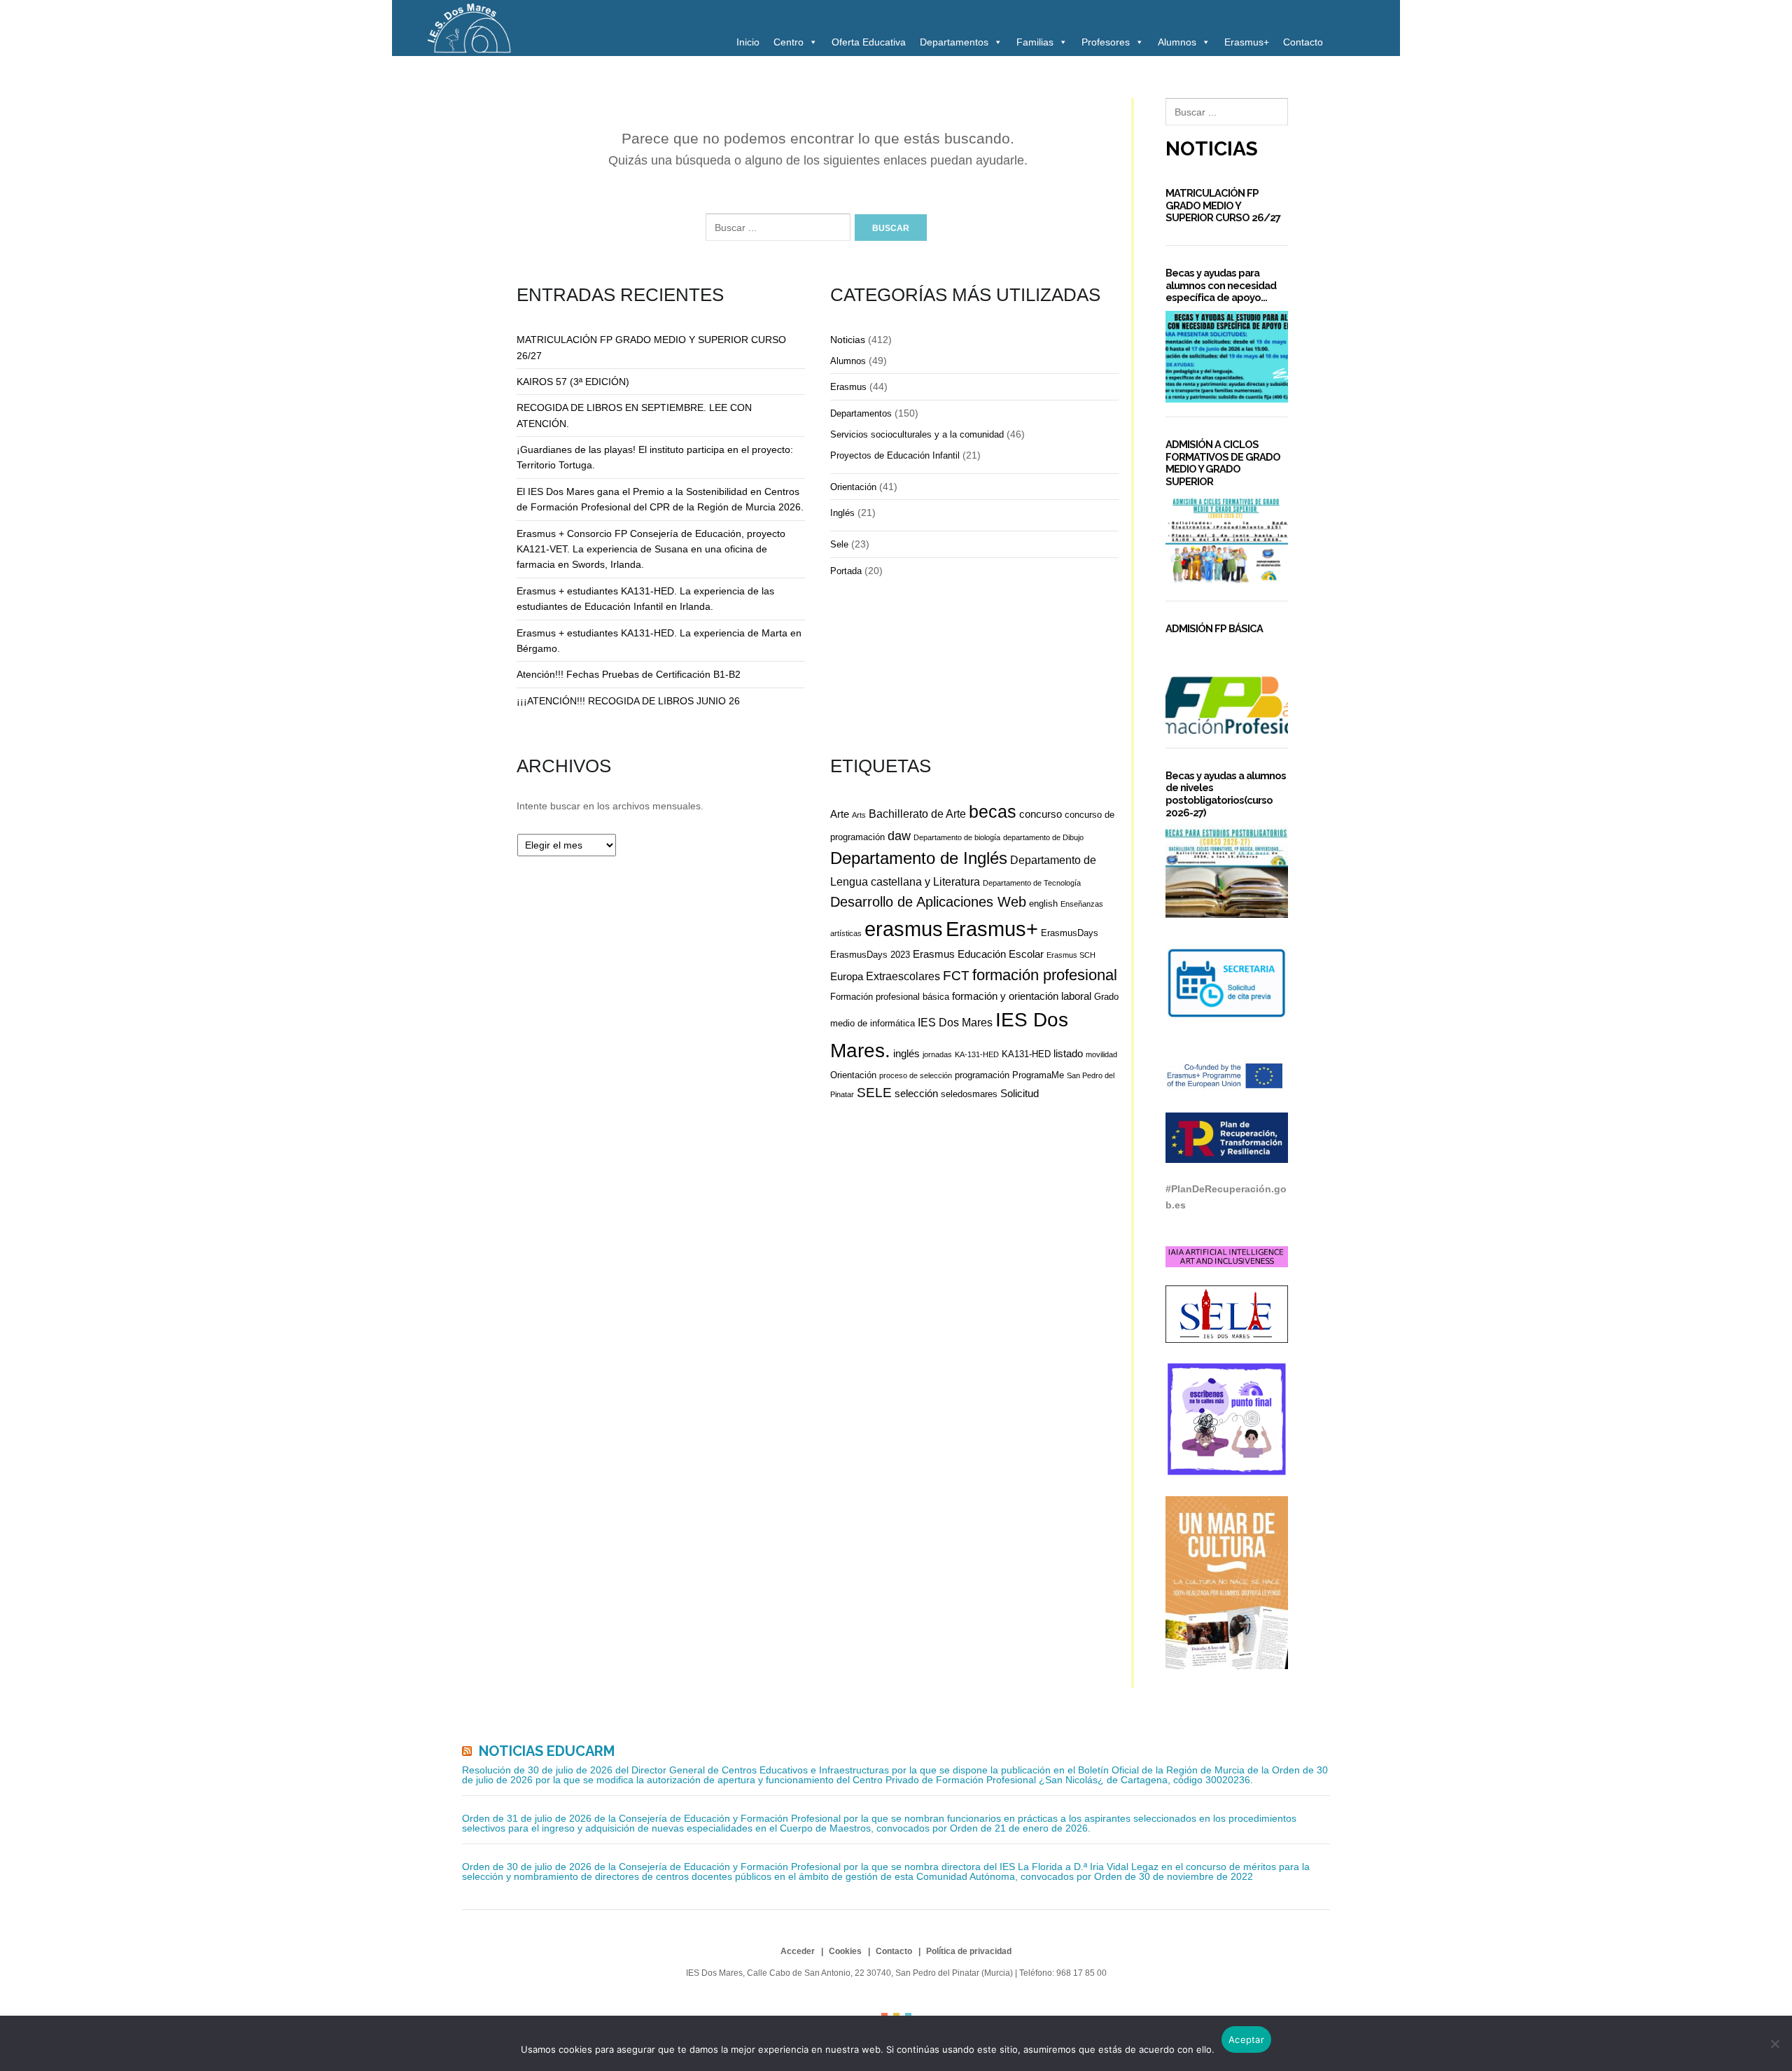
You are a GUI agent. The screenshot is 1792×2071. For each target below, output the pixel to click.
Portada (846, 571)
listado (1068, 1053)
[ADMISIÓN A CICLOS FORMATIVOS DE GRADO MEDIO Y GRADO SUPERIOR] (1227, 541)
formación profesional (1045, 975)
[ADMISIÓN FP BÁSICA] (1227, 688)
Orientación (853, 487)
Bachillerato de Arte (917, 814)
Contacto (1303, 42)
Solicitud (1020, 1093)
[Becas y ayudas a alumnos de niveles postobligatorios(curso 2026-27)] (1227, 871)
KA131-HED (1026, 1054)
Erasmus (848, 387)
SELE (874, 1093)
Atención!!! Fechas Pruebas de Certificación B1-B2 (629, 674)
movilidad (1101, 1054)
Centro (789, 42)
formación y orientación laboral (1022, 996)
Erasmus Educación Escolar (978, 954)
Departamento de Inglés (919, 858)
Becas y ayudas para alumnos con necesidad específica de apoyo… (1221, 285)
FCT (956, 976)
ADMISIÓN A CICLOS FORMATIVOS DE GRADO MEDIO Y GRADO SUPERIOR (1223, 463)
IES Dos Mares (955, 1022)
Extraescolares (903, 976)
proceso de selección (916, 1075)
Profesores (1106, 42)
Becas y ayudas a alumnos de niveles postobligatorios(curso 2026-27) (1226, 794)
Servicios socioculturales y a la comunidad (917, 434)
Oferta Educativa (869, 42)
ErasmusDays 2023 (870, 955)
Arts (859, 815)
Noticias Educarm (547, 1751)
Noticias (848, 340)
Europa (847, 976)
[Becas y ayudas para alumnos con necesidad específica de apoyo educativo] (1227, 357)
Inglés (842, 513)
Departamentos (954, 42)
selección (916, 1093)
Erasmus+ (1247, 42)
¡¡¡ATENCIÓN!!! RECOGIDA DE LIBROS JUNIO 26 (628, 701)
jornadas (937, 1054)
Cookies (845, 1951)
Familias (1035, 42)
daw (899, 836)
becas (993, 812)
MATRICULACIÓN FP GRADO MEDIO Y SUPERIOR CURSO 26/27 (1223, 205)
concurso (1041, 814)
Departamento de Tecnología (1032, 883)
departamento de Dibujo (1043, 837)
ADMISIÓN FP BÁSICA (1214, 628)
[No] (1774, 2044)
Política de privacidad (969, 1951)
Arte (840, 814)
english (1043, 904)
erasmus (904, 929)
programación (982, 1075)
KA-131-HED (977, 1054)
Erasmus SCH (1071, 955)
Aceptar (1246, 2039)
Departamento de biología (957, 837)
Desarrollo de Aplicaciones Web (928, 902)
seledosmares (969, 1094)
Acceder (798, 1951)
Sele (839, 544)
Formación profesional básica (890, 997)
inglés (906, 1053)
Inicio (748, 42)
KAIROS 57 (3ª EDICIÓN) (573, 382)
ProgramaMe (1038, 1075)
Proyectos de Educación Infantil (895, 455)
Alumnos (1177, 42)
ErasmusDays (1070, 933)
